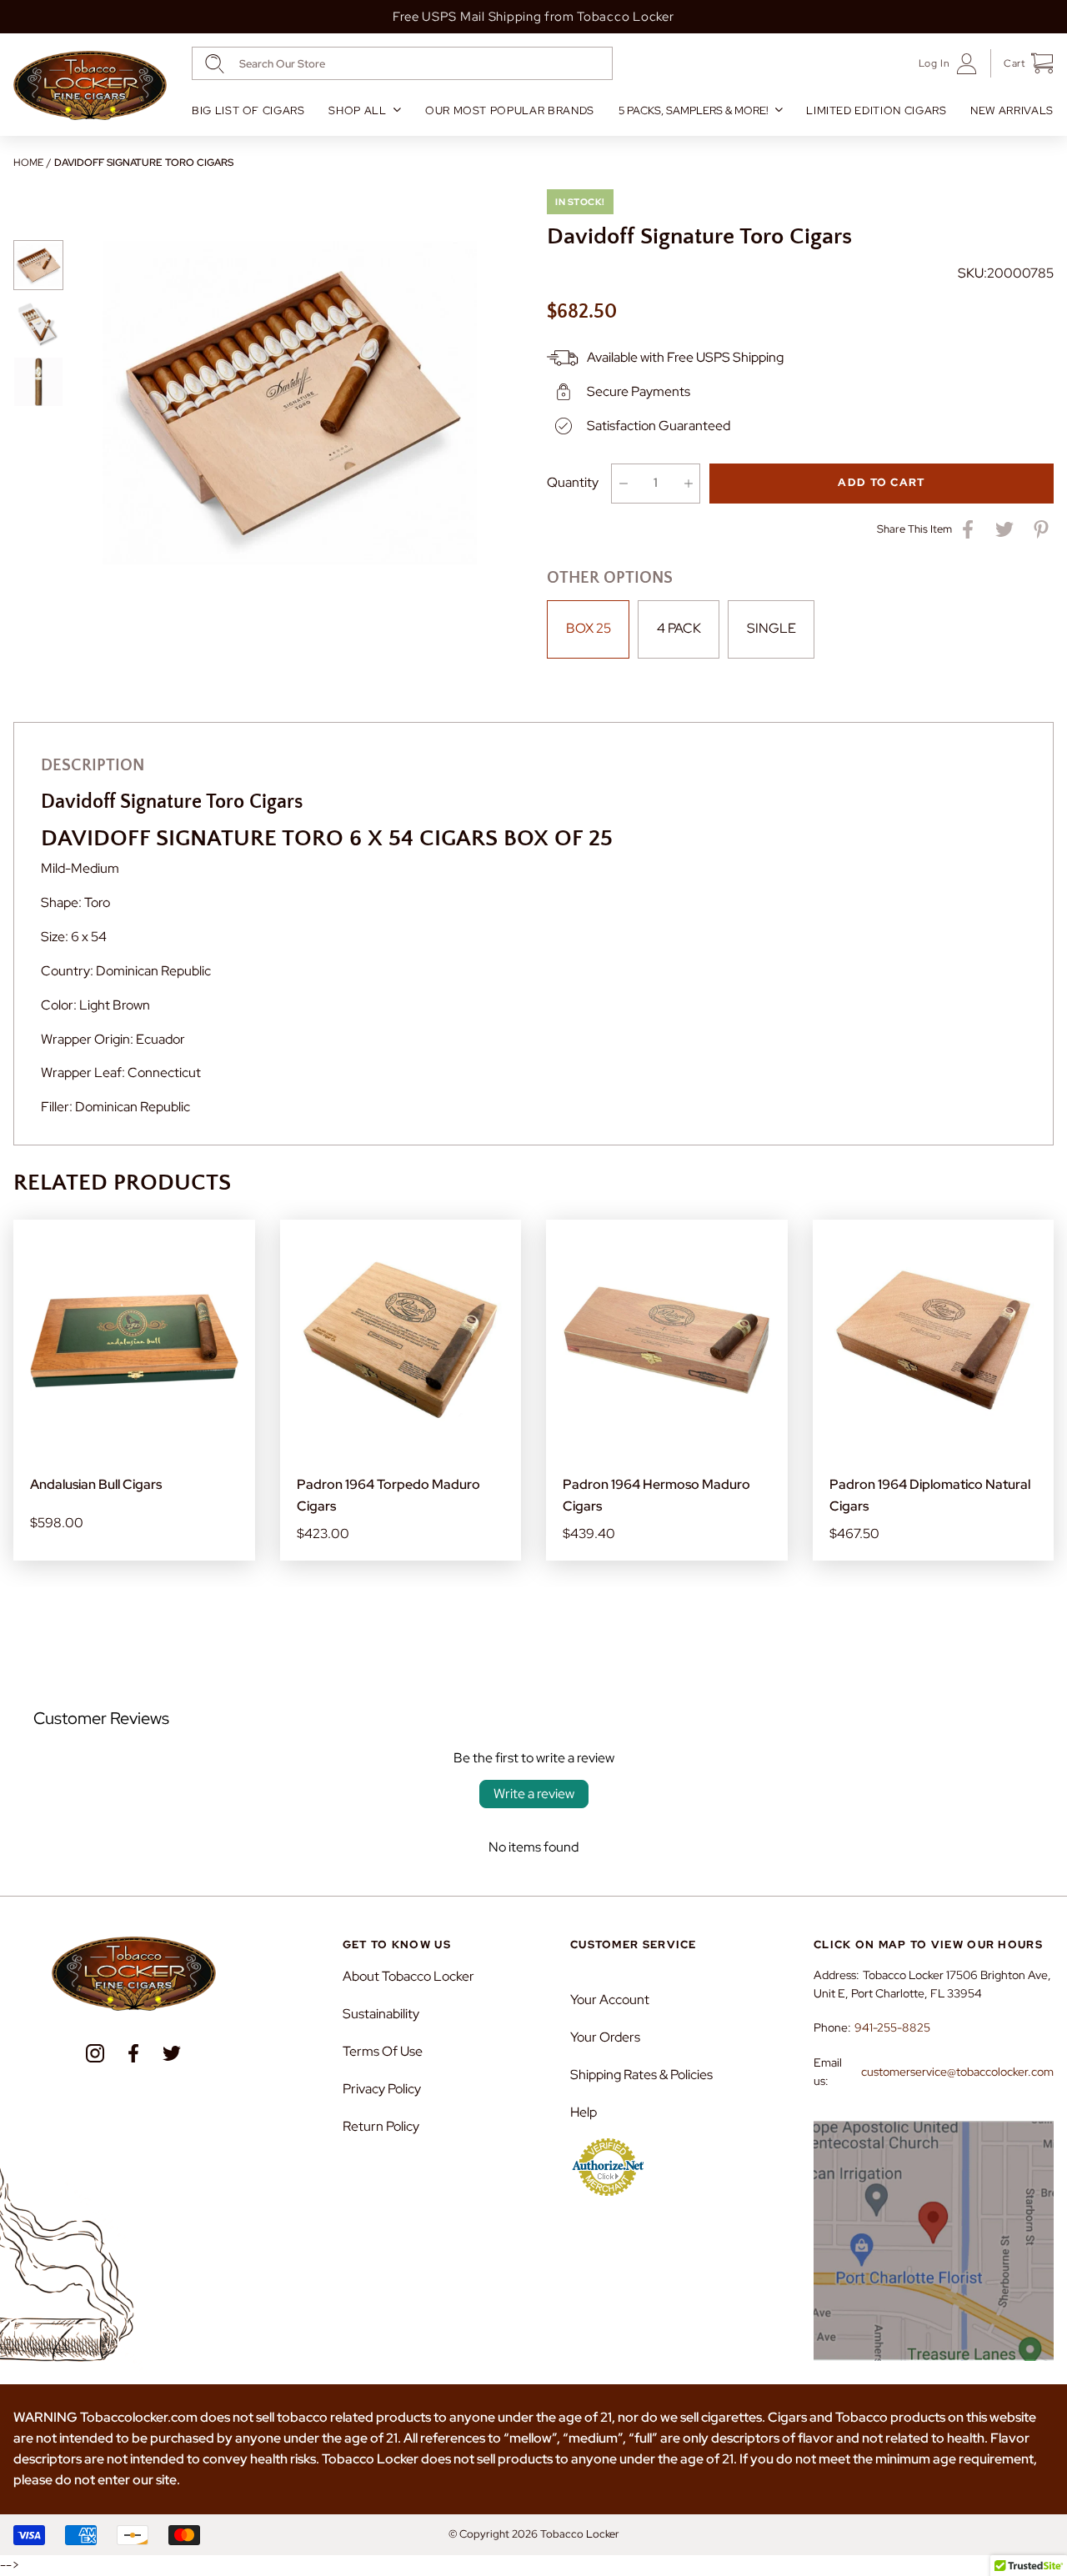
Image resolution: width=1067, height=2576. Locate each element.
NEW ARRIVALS (1012, 110)
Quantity (573, 482)
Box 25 (589, 628)
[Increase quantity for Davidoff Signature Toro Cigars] (688, 484)
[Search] (215, 64)
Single (771, 628)
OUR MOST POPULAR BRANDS (510, 110)
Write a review (534, 1794)
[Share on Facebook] (968, 529)
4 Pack (679, 628)
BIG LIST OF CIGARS (248, 110)
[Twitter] (172, 2053)
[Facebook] (133, 2053)
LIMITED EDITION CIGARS (876, 110)
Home (28, 163)
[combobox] (402, 63)
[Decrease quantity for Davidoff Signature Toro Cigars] (623, 484)
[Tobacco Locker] (90, 86)
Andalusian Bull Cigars (96, 1484)
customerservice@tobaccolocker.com (957, 2072)
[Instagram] (95, 2053)
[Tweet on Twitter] (1004, 529)
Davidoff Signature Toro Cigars (144, 163)
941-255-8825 (892, 2027)
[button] (1022, 63)
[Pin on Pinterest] (1041, 529)
